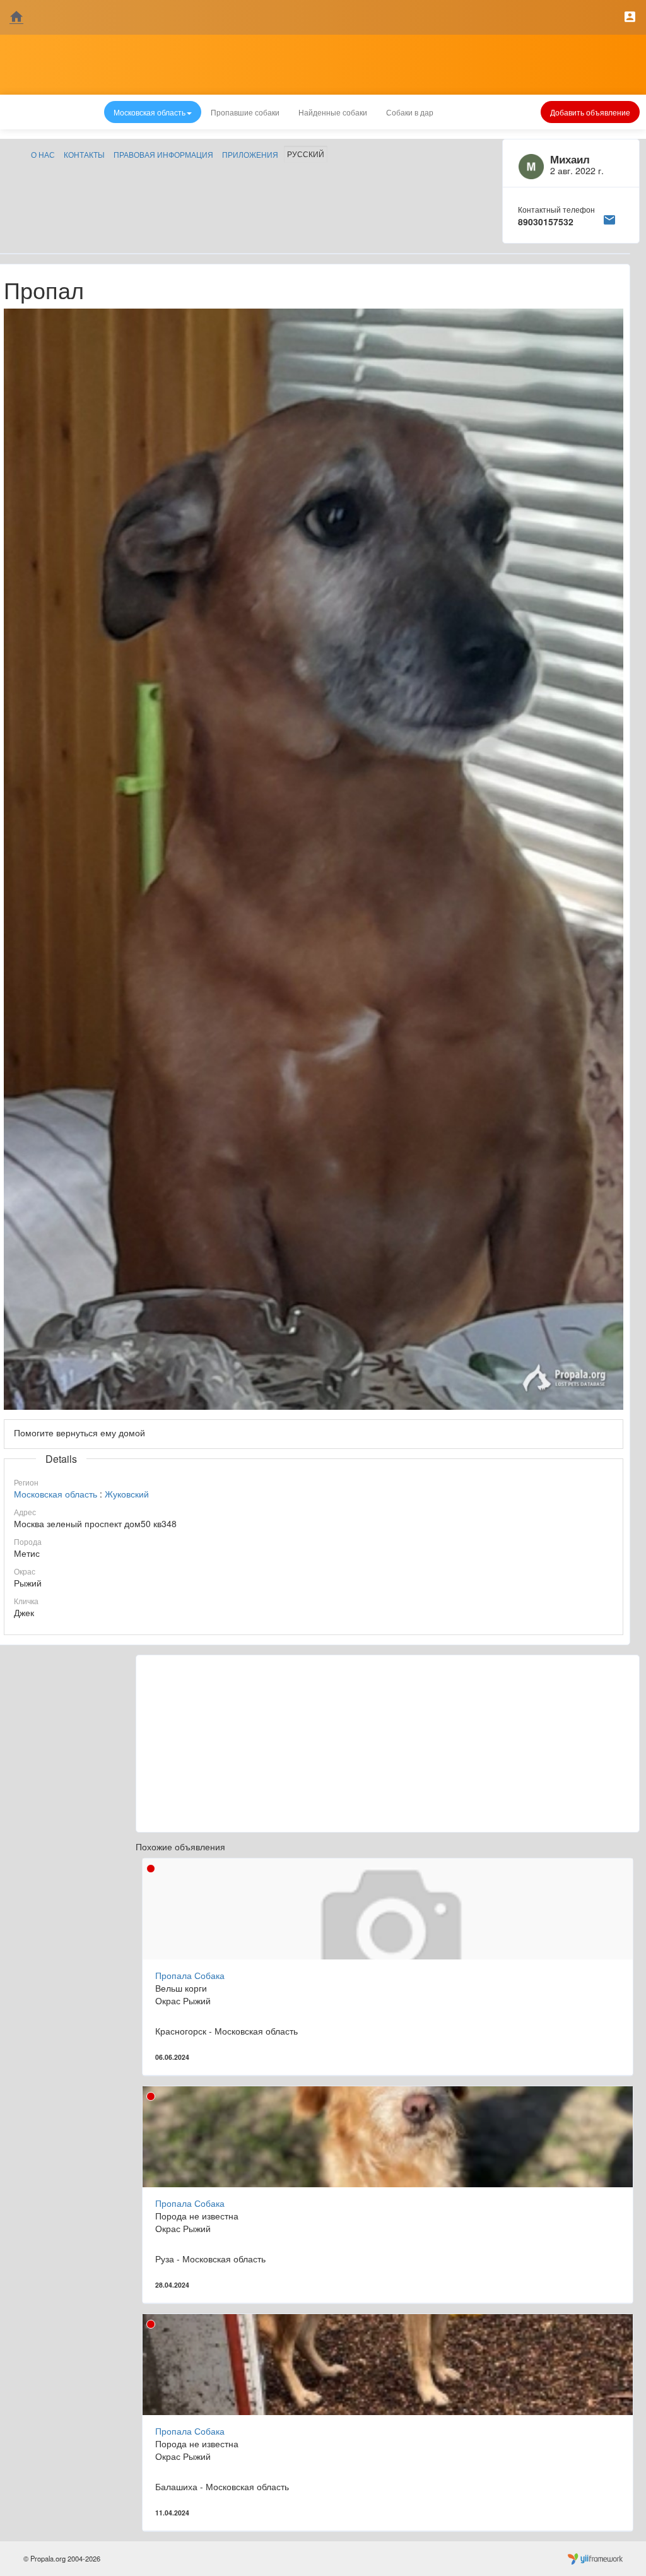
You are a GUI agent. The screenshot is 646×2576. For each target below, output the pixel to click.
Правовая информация (163, 154)
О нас (43, 154)
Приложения (250, 154)
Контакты (84, 154)
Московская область (56, 1494)
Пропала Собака (190, 1975)
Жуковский (127, 1494)
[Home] (16, 17)
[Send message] (609, 218)
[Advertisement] (388, 1744)
